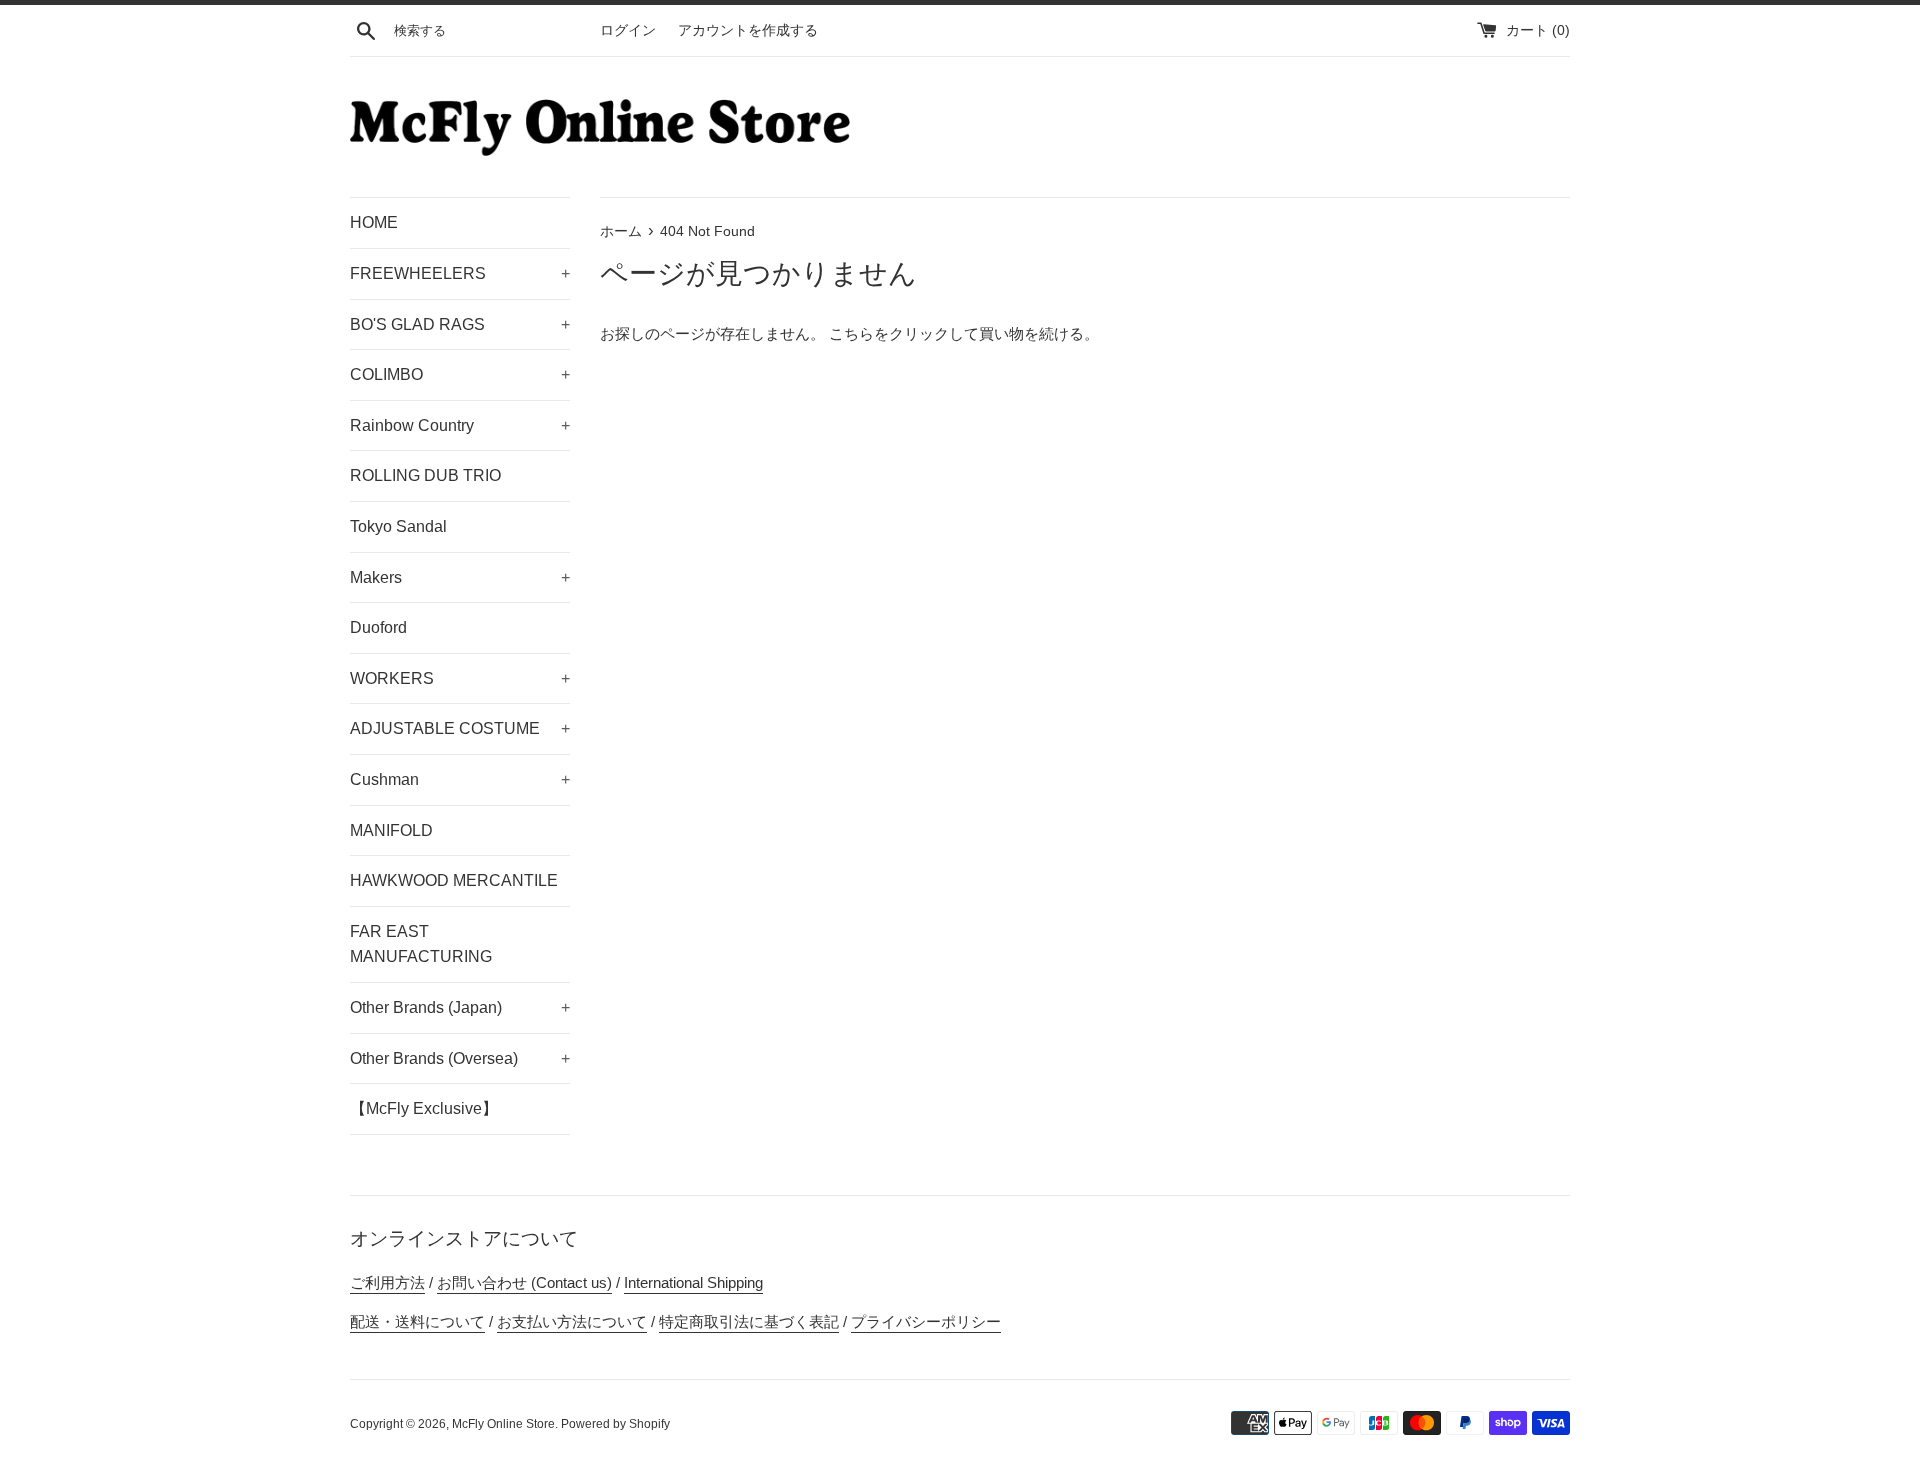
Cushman (460, 779)
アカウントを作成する (748, 30)
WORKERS (460, 678)
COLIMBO (460, 374)
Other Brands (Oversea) (460, 1058)
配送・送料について (417, 1321)
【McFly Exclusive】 (424, 1108)
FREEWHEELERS (460, 273)
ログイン (628, 30)
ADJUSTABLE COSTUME (460, 728)
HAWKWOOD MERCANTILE (454, 880)
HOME (374, 222)
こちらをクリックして (904, 333)
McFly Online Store (503, 1424)
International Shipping (693, 1282)
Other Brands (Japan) (460, 1007)
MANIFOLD (391, 830)
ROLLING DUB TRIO (425, 475)
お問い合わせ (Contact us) (524, 1282)
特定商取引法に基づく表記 (749, 1321)
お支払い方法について (572, 1321)
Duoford (378, 627)
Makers (460, 577)
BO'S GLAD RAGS (460, 324)
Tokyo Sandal (398, 526)
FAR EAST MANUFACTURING (421, 944)
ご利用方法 (387, 1282)
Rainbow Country (460, 425)
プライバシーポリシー (926, 1321)
